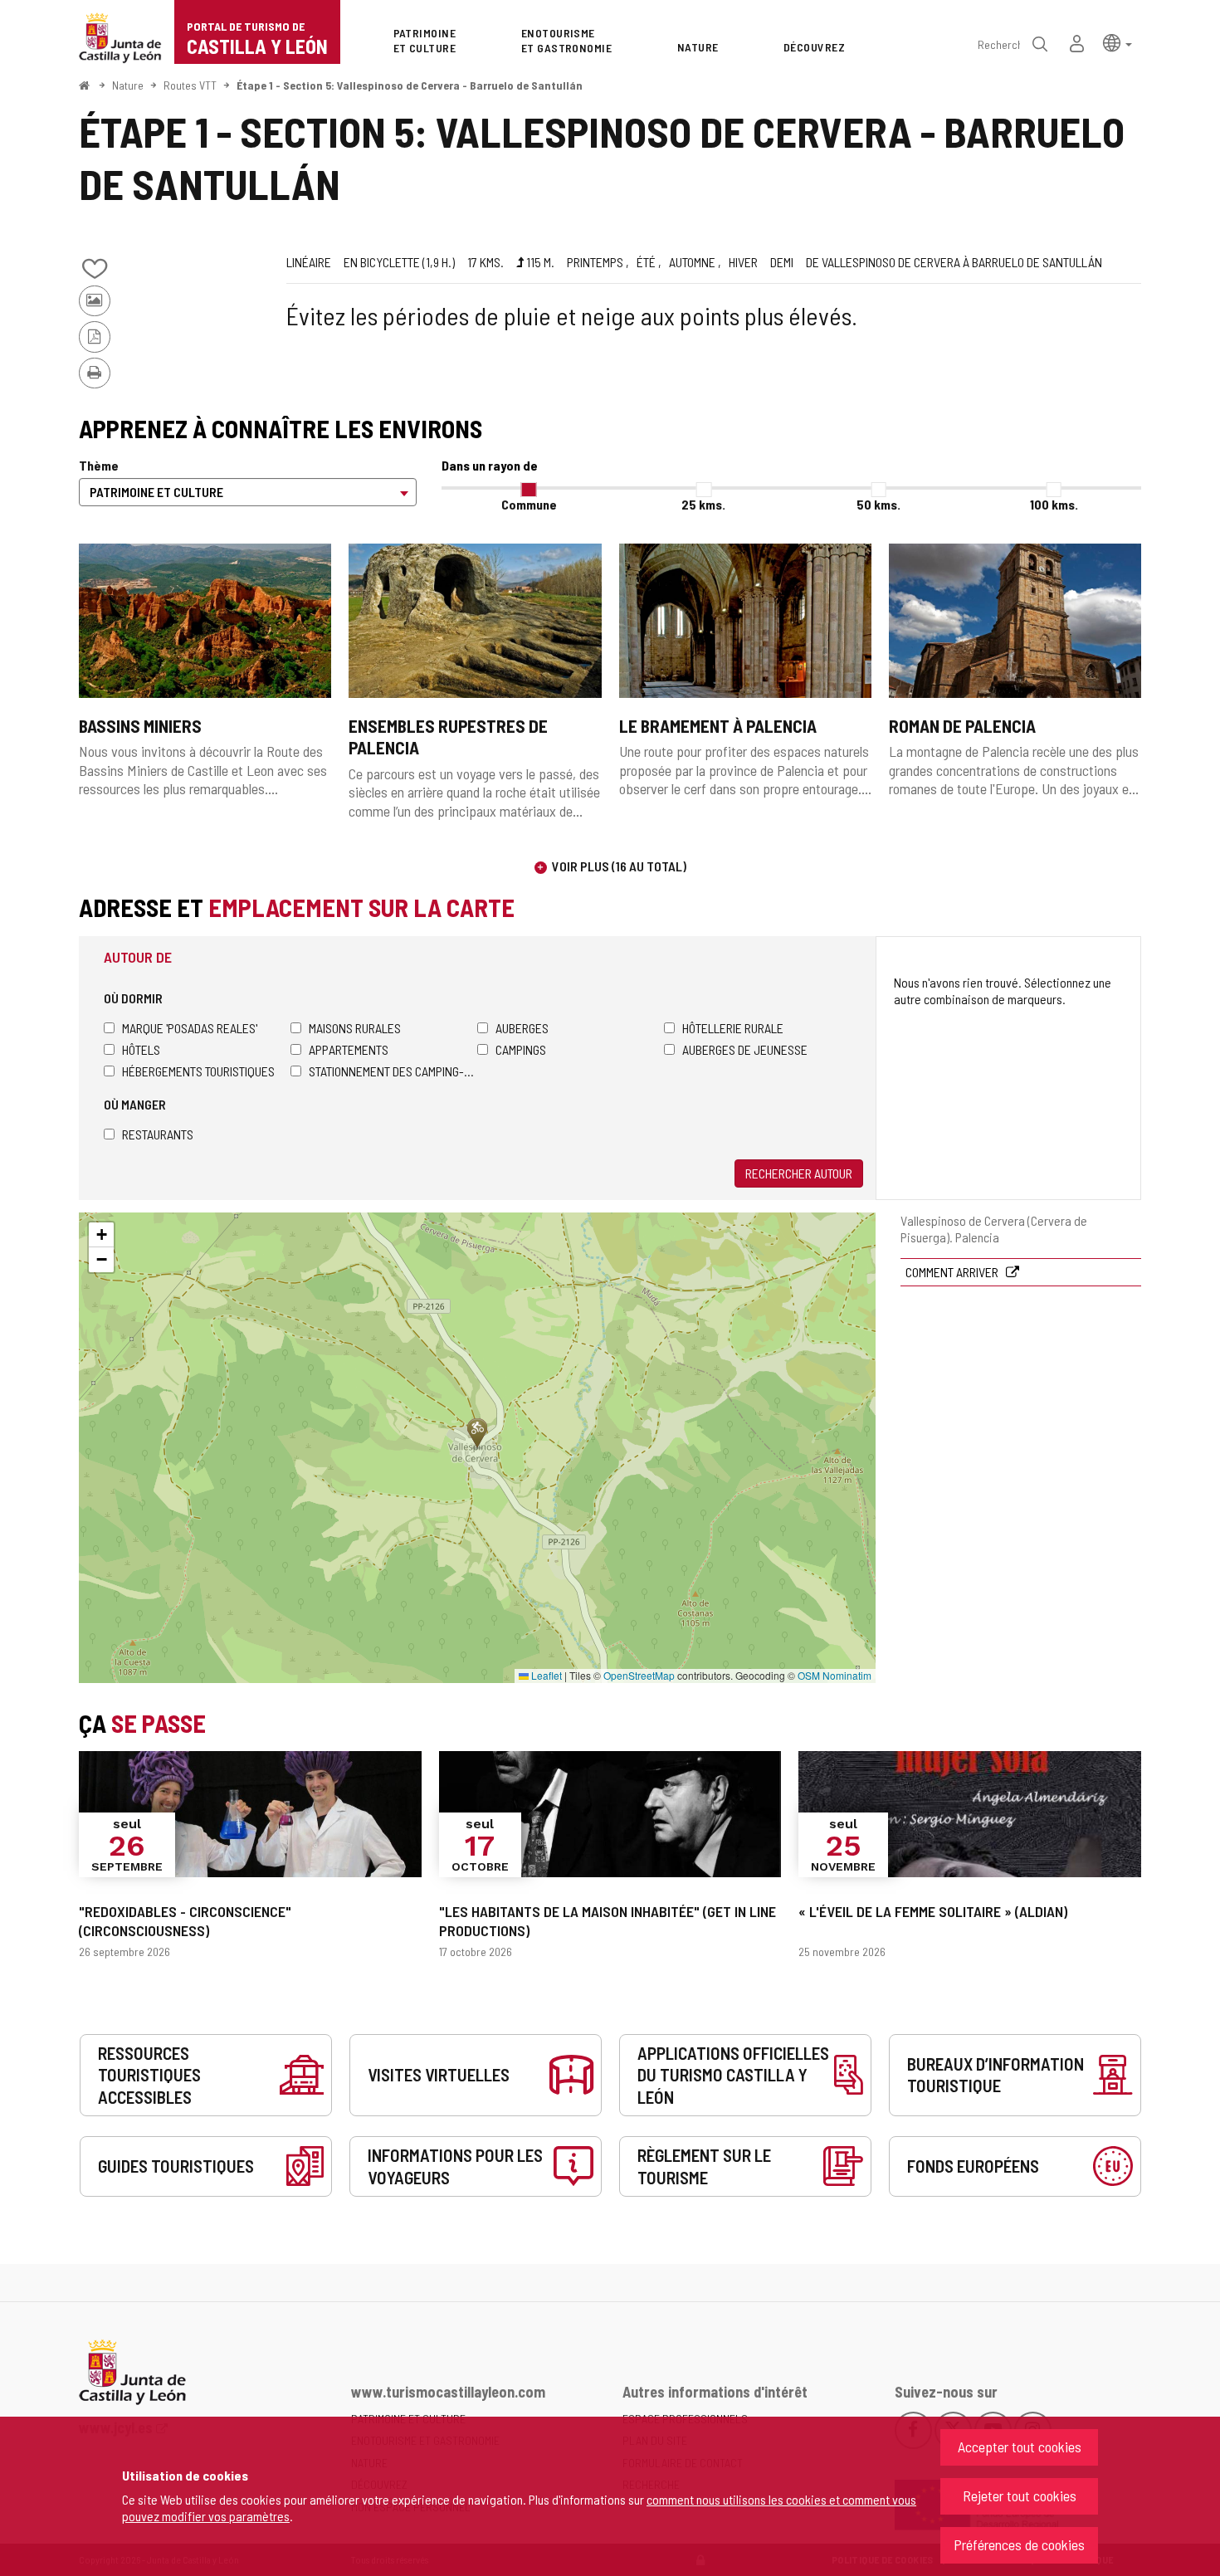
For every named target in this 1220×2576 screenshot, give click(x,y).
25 (703, 504)
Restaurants (158, 1134)
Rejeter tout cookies (1020, 2495)
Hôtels (141, 1049)
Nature (128, 85)
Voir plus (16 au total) (619, 866)
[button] (1118, 42)
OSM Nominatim (834, 1675)
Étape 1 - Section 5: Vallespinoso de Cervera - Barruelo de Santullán (410, 85)
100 (1054, 504)
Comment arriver (953, 1272)
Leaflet (545, 1675)
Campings (521, 1049)
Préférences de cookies (1019, 2544)
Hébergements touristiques (198, 1071)
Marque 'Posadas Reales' (190, 1028)
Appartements (349, 1049)
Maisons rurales (355, 1028)
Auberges (522, 1028)
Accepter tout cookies (1020, 2447)
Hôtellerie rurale (733, 1028)
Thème (99, 465)
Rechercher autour (799, 1173)
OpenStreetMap (639, 1675)
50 (878, 504)
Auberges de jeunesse (745, 1049)
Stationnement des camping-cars (393, 1071)
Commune (529, 504)
